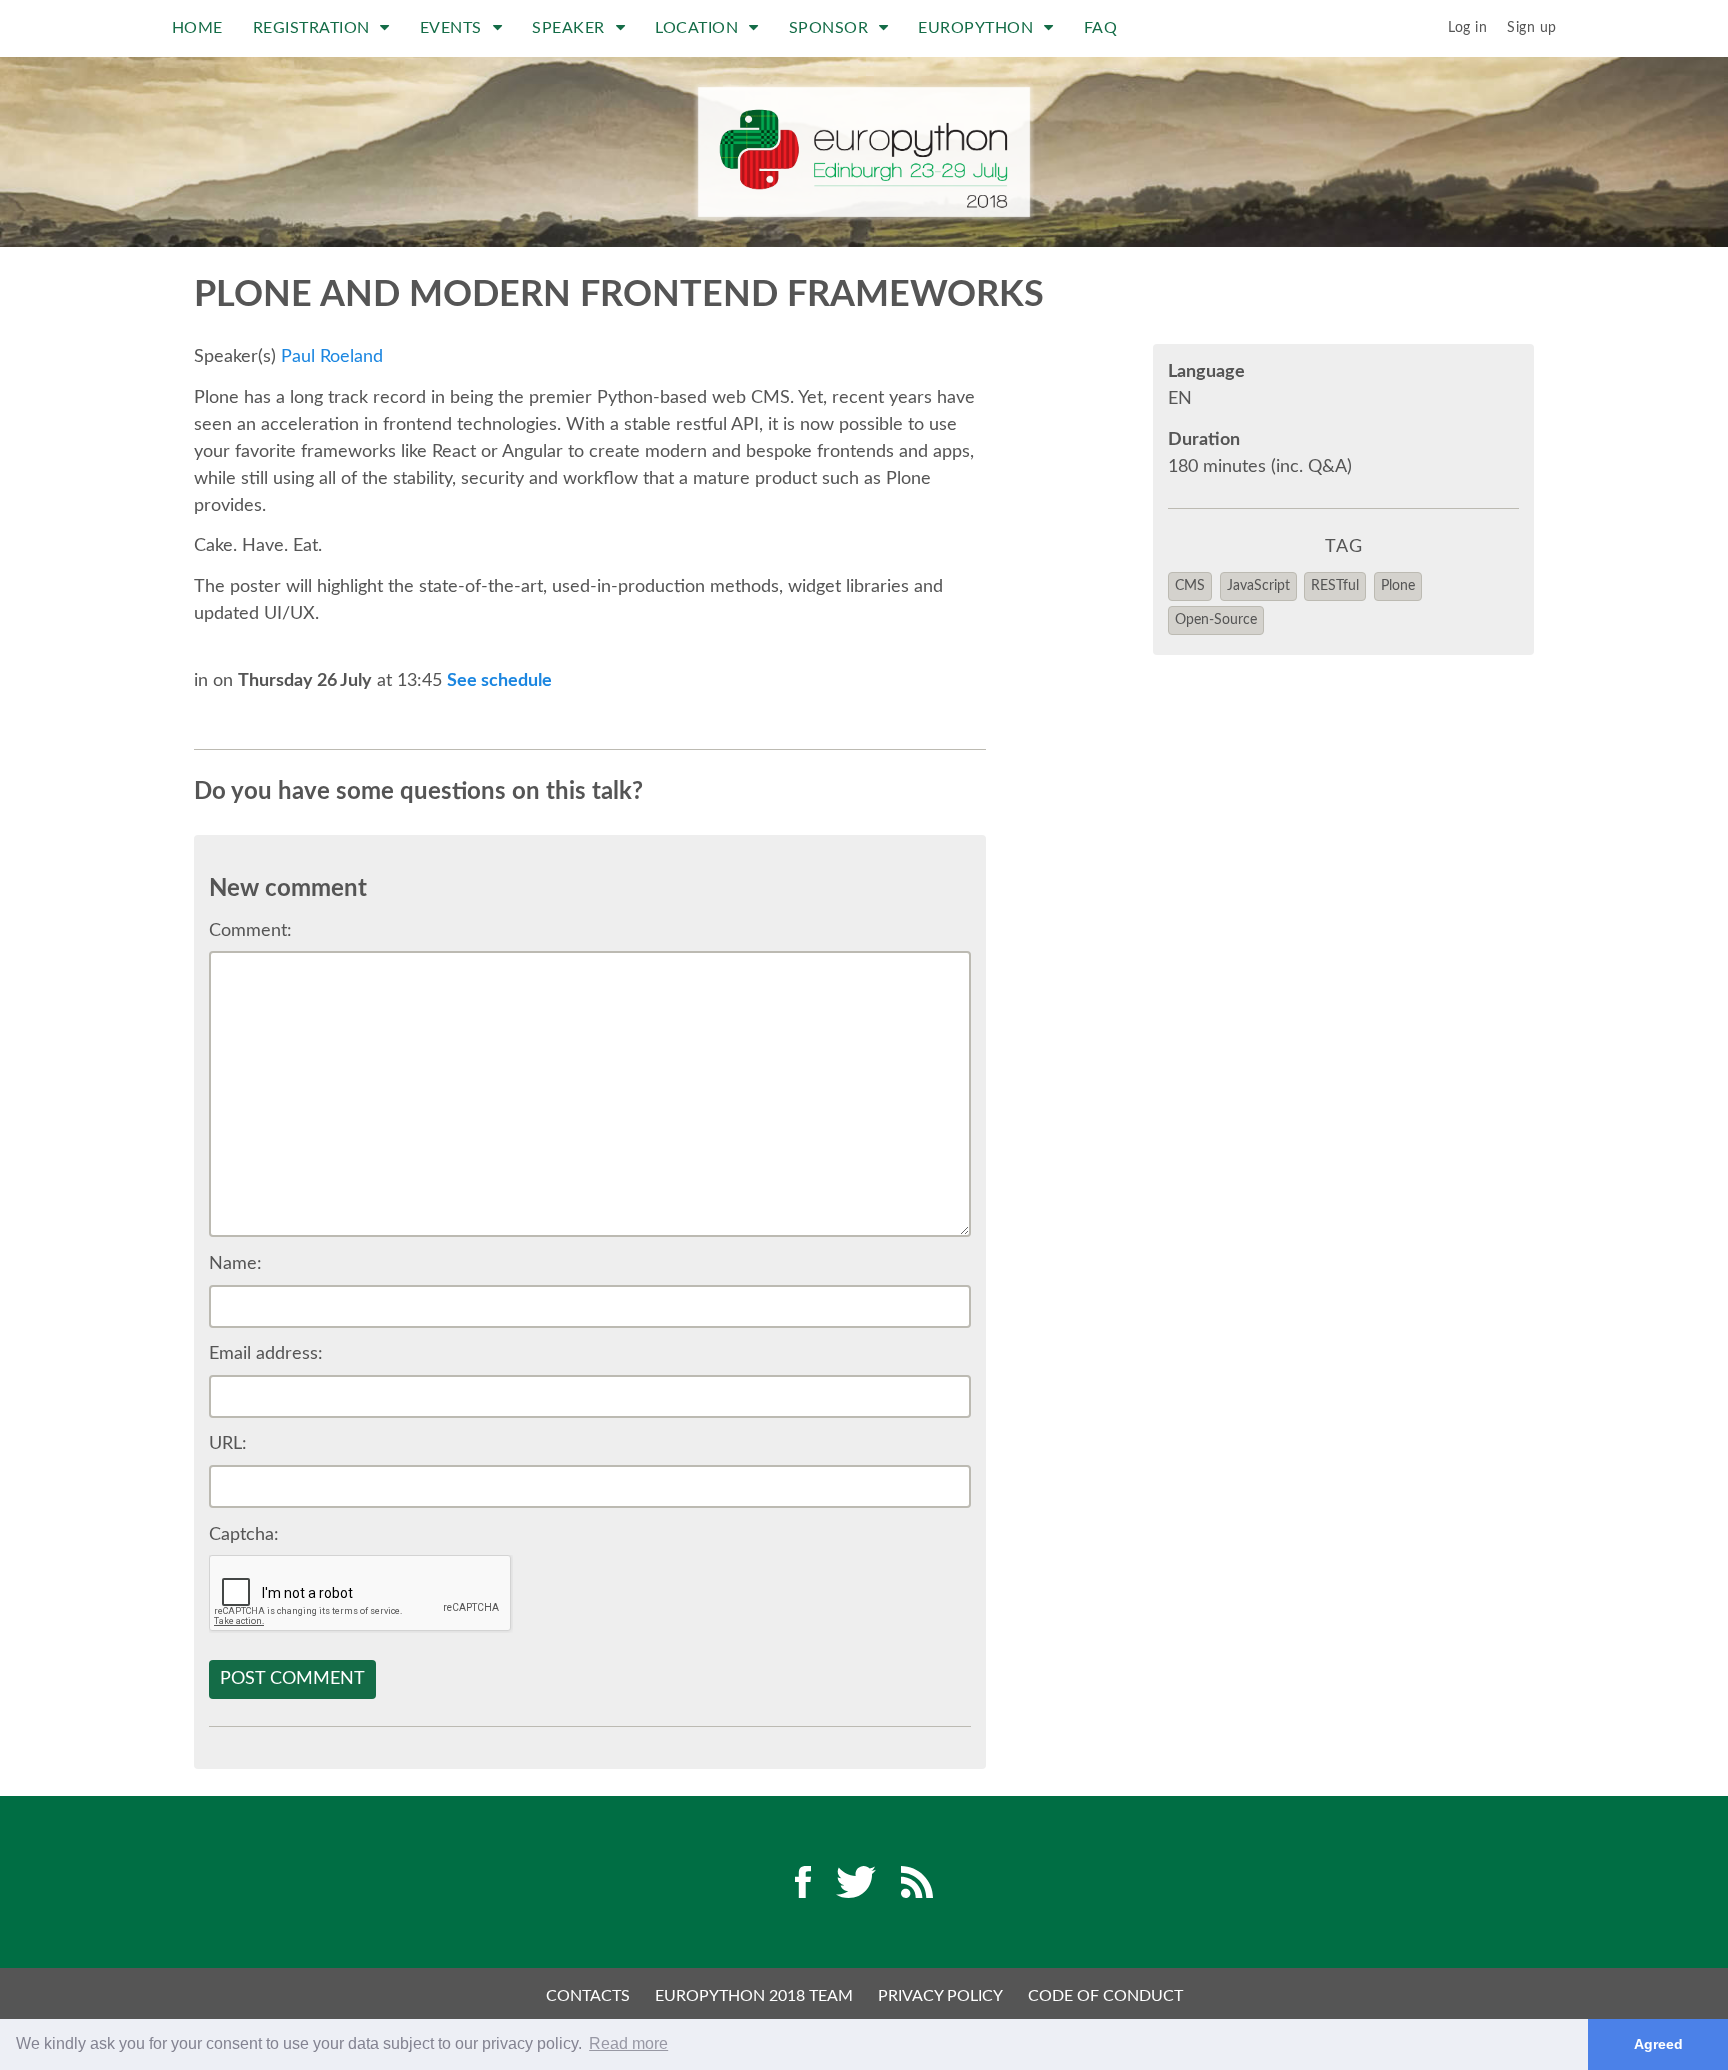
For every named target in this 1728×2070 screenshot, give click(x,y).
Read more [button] (628, 2043)
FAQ (1101, 28)
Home (197, 28)
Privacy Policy (940, 1996)
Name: (235, 1264)
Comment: (250, 931)
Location (699, 28)
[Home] (863, 152)
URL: (228, 1444)
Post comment (292, 1679)
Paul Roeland (332, 357)
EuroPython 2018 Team (754, 1996)
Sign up (1532, 28)
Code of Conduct (1105, 1996)
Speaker (570, 28)
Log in (1467, 28)
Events (453, 28)
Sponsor (831, 28)
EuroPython (978, 28)
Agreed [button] (1658, 2044)
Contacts (588, 1996)
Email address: (266, 1354)
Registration (314, 28)
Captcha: (244, 1535)
